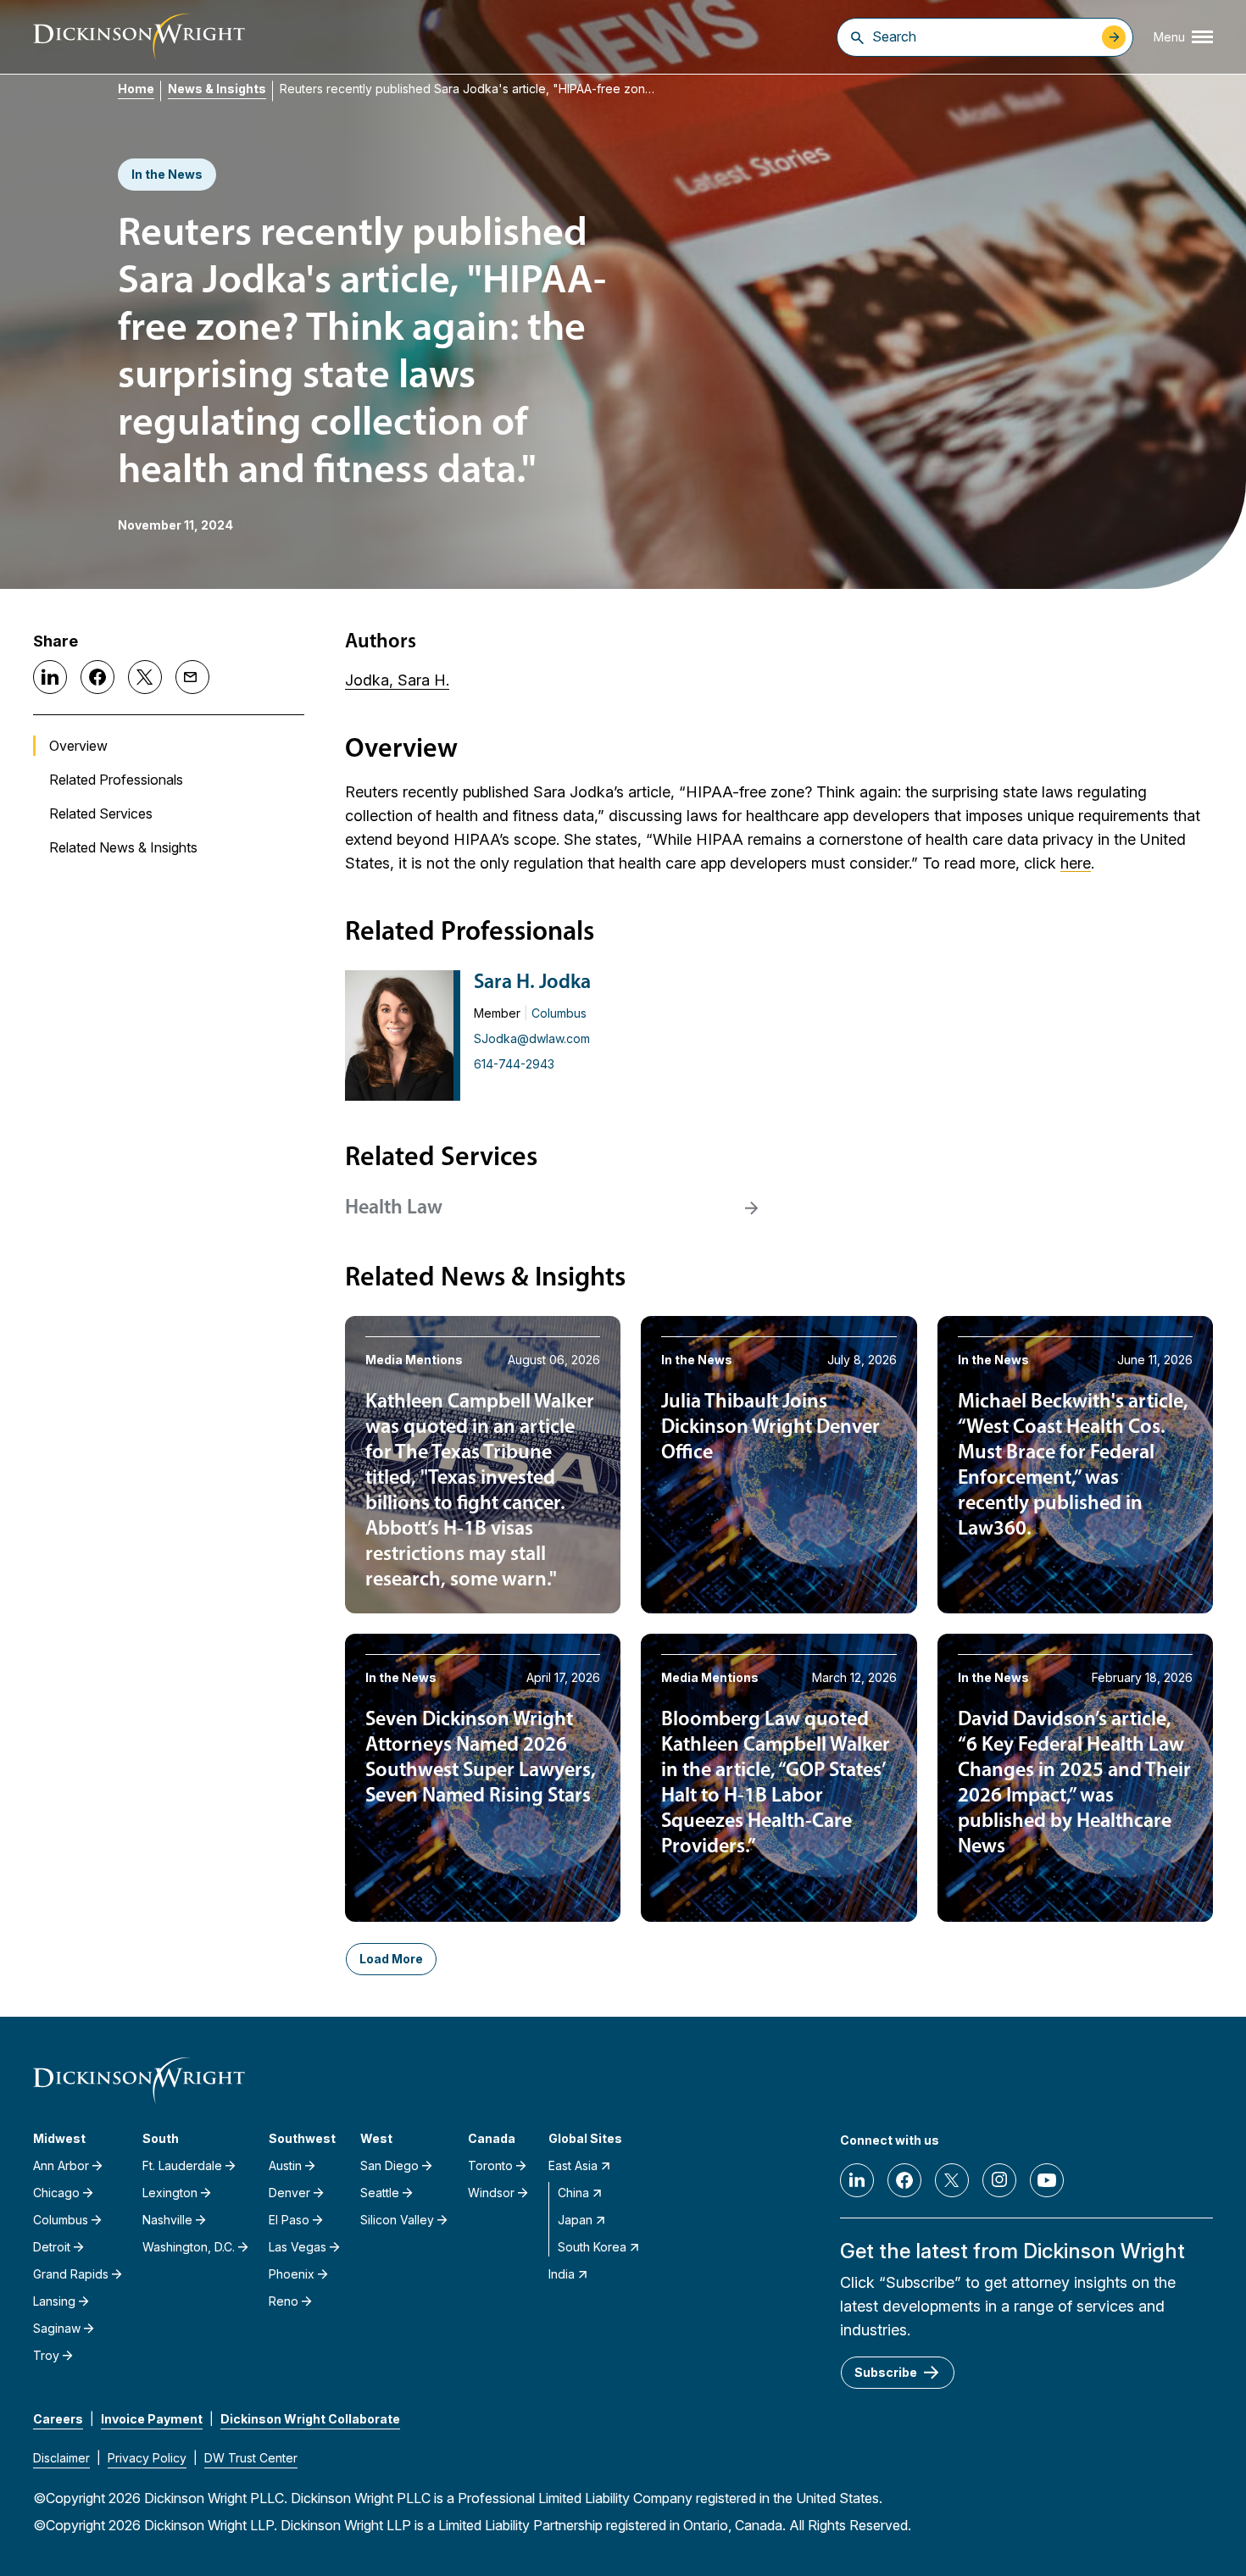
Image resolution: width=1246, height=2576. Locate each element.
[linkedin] (857, 2180)
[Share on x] (145, 677)
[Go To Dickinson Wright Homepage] (139, 37)
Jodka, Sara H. (397, 680)
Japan (575, 2220)
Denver (289, 2193)
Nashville (167, 2220)
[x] (952, 2180)
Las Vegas (298, 2247)
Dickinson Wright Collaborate (310, 2419)
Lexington (170, 2193)
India (562, 2274)
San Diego (389, 2165)
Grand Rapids (71, 2274)
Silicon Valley (397, 2220)
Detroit (52, 2247)
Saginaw (57, 2328)
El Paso (289, 2220)
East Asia (573, 2165)
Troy (46, 2355)
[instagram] (999, 2180)
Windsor (491, 2193)
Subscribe (886, 2372)
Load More (391, 1959)
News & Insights (217, 89)
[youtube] (1047, 2180)
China (573, 2193)
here (1076, 863)
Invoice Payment (152, 2419)
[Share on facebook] (97, 677)
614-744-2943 (514, 1064)
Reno (284, 2301)
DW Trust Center (251, 2458)
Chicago (56, 2193)
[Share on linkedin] (50, 677)
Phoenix (292, 2274)
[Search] (857, 37)
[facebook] (904, 2180)
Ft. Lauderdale (182, 2165)
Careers (58, 2419)
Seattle (380, 2193)
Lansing (54, 2301)
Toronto (490, 2165)
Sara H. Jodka (532, 983)
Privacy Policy (147, 2458)
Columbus (559, 1013)
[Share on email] (192, 677)
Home (136, 89)
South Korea (592, 2247)
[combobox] (983, 36)
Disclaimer (61, 2458)
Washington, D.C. (189, 2247)
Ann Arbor (61, 2165)
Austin (285, 2165)
